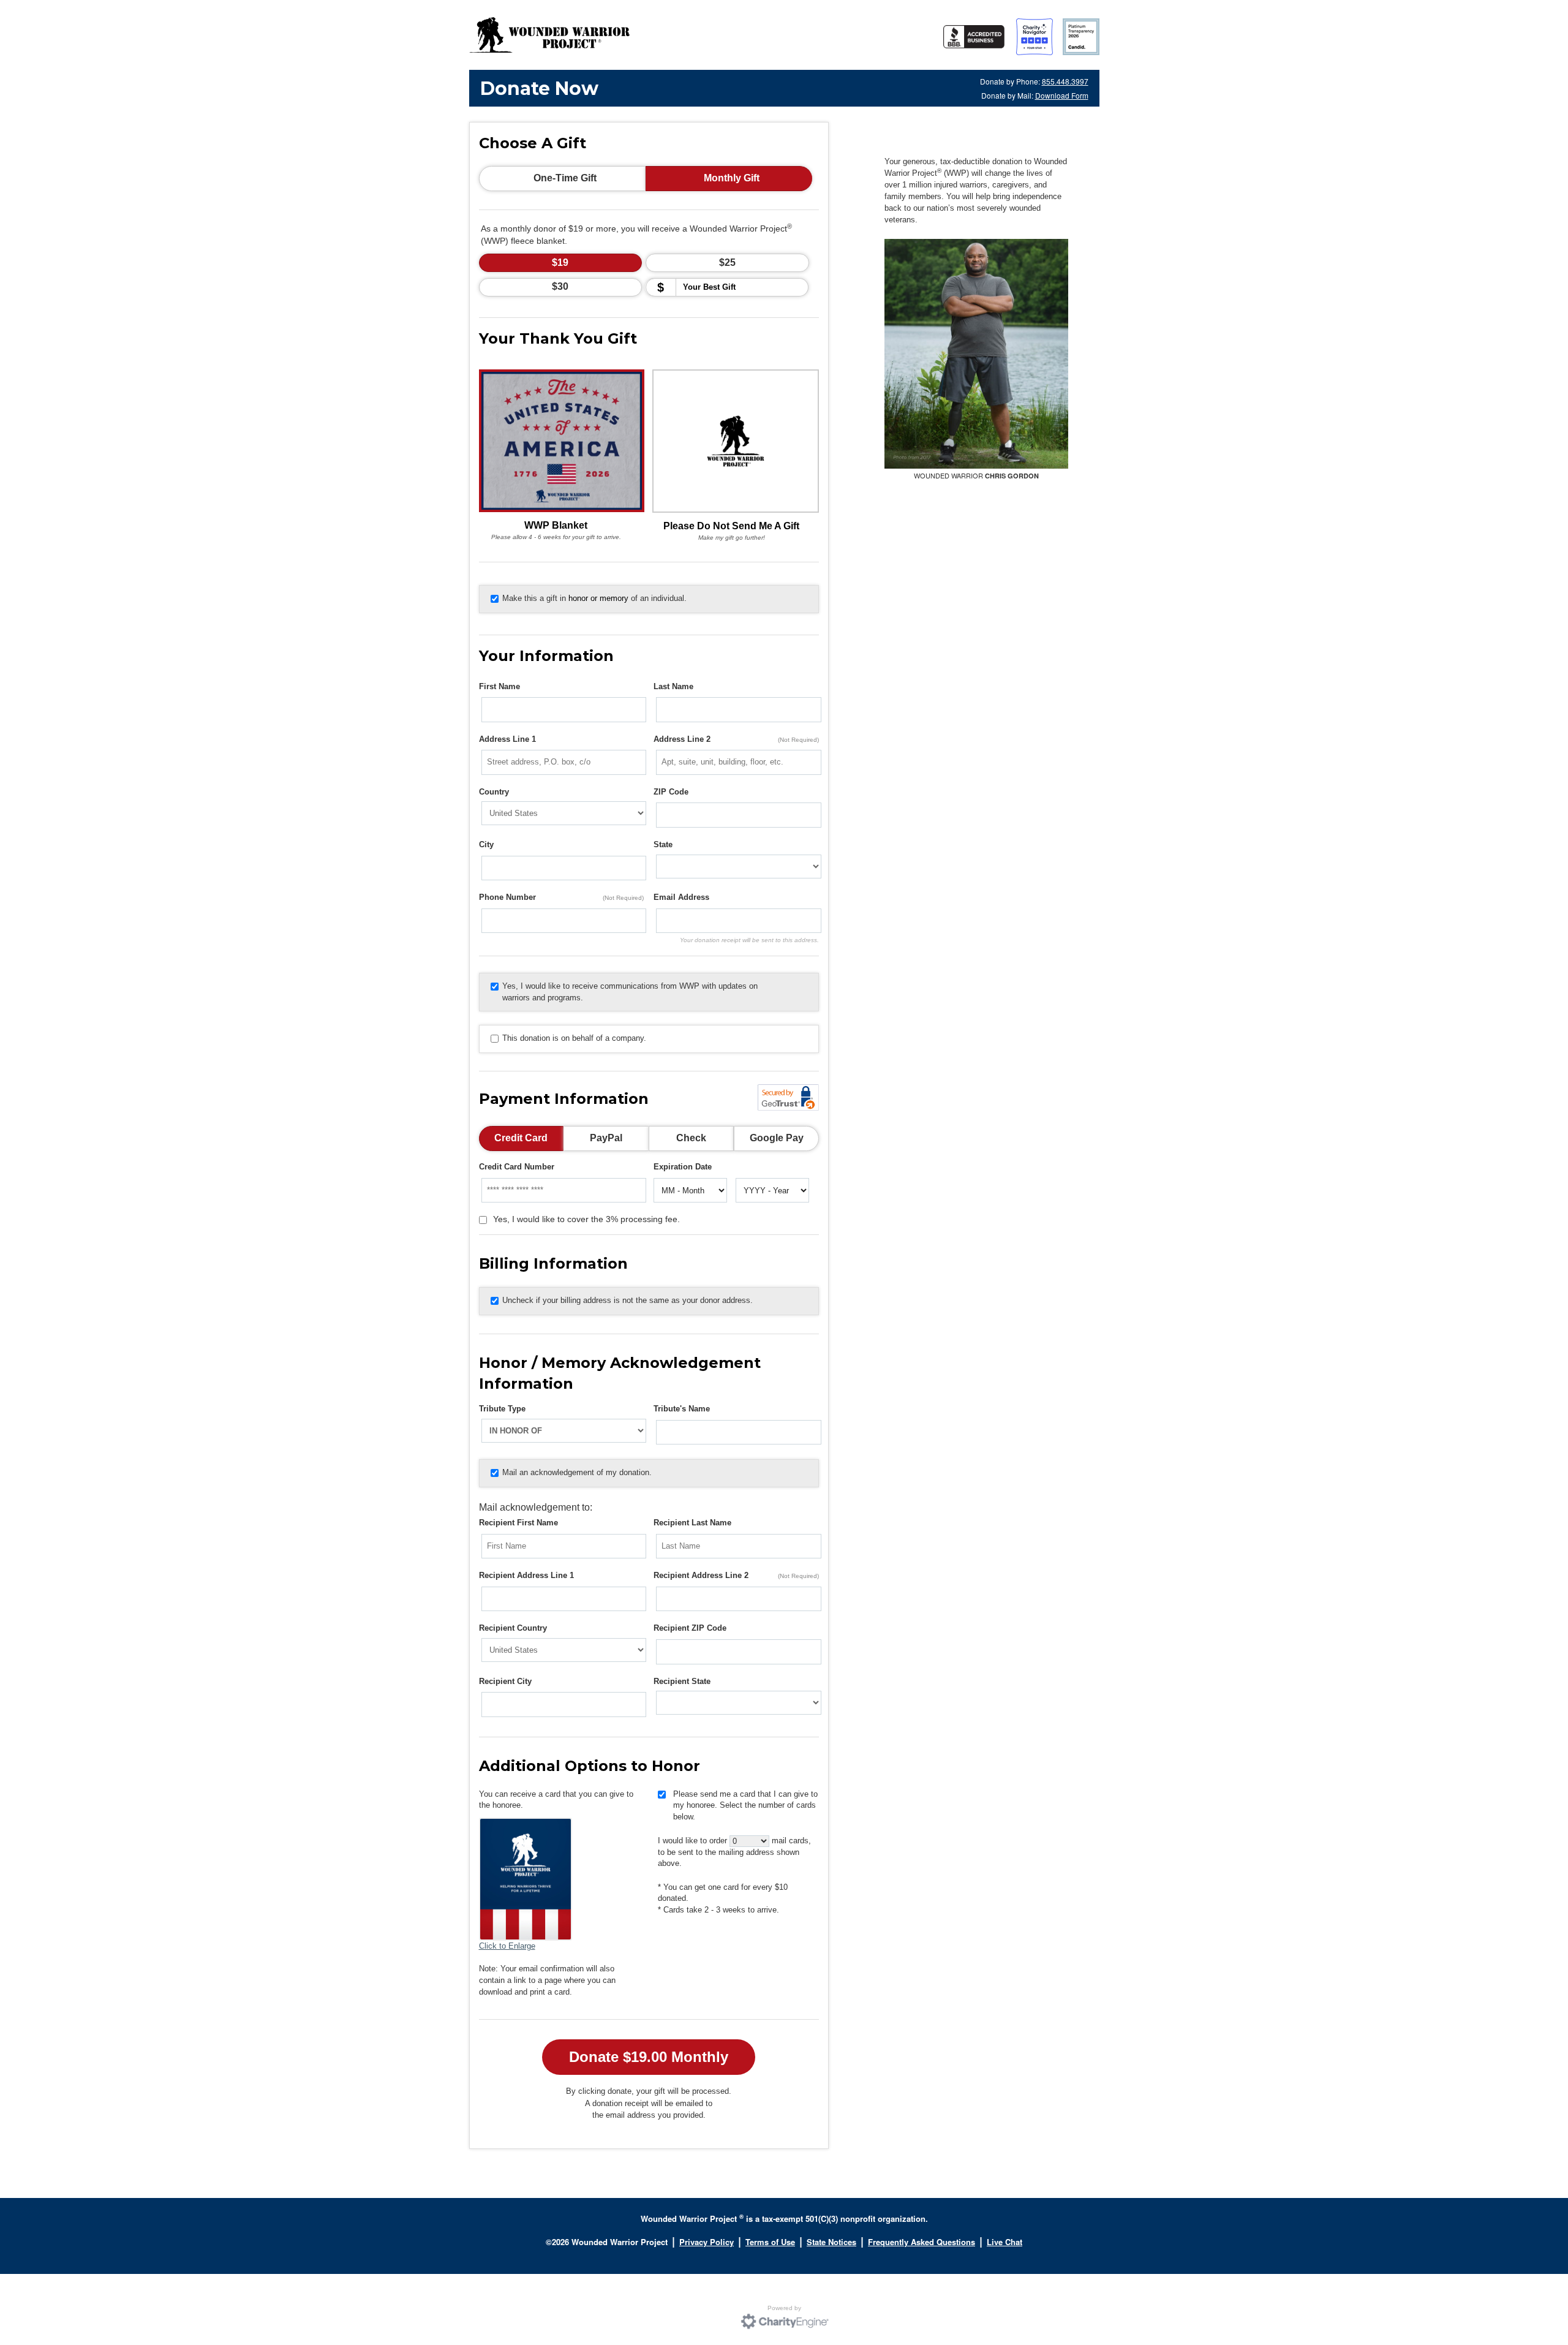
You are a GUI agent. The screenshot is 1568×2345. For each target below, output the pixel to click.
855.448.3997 (1065, 81)
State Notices (831, 2242)
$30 (560, 286)
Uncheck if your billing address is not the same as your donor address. (628, 1300)
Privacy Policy (707, 2242)
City (486, 844)
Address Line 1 (507, 739)
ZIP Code (671, 792)
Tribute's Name (682, 1409)
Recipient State (682, 1681)
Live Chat (1005, 2242)
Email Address (681, 897)
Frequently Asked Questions (922, 2242)
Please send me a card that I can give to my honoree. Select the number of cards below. (745, 1805)
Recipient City (505, 1681)
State (663, 844)
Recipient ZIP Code (690, 1628)
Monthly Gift (732, 178)
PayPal (606, 1138)
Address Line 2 (736, 739)
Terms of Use (770, 2242)
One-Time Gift (565, 178)
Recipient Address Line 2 (736, 1575)
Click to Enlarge (507, 1946)
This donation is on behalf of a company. (574, 1038)
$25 (727, 262)
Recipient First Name (518, 1523)
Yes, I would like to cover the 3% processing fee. (586, 1219)
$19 (560, 262)
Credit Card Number (517, 1167)
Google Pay (777, 1138)
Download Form (1062, 95)
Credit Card (521, 1138)
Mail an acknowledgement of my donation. (577, 1472)
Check (691, 1138)
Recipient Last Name (692, 1523)
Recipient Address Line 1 (526, 1575)
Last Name (673, 686)
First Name (499, 686)
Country (494, 792)
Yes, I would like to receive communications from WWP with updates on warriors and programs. (630, 992)
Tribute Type (502, 1409)
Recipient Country (513, 1628)
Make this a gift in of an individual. (594, 598)
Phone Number (562, 897)
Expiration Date (683, 1167)
